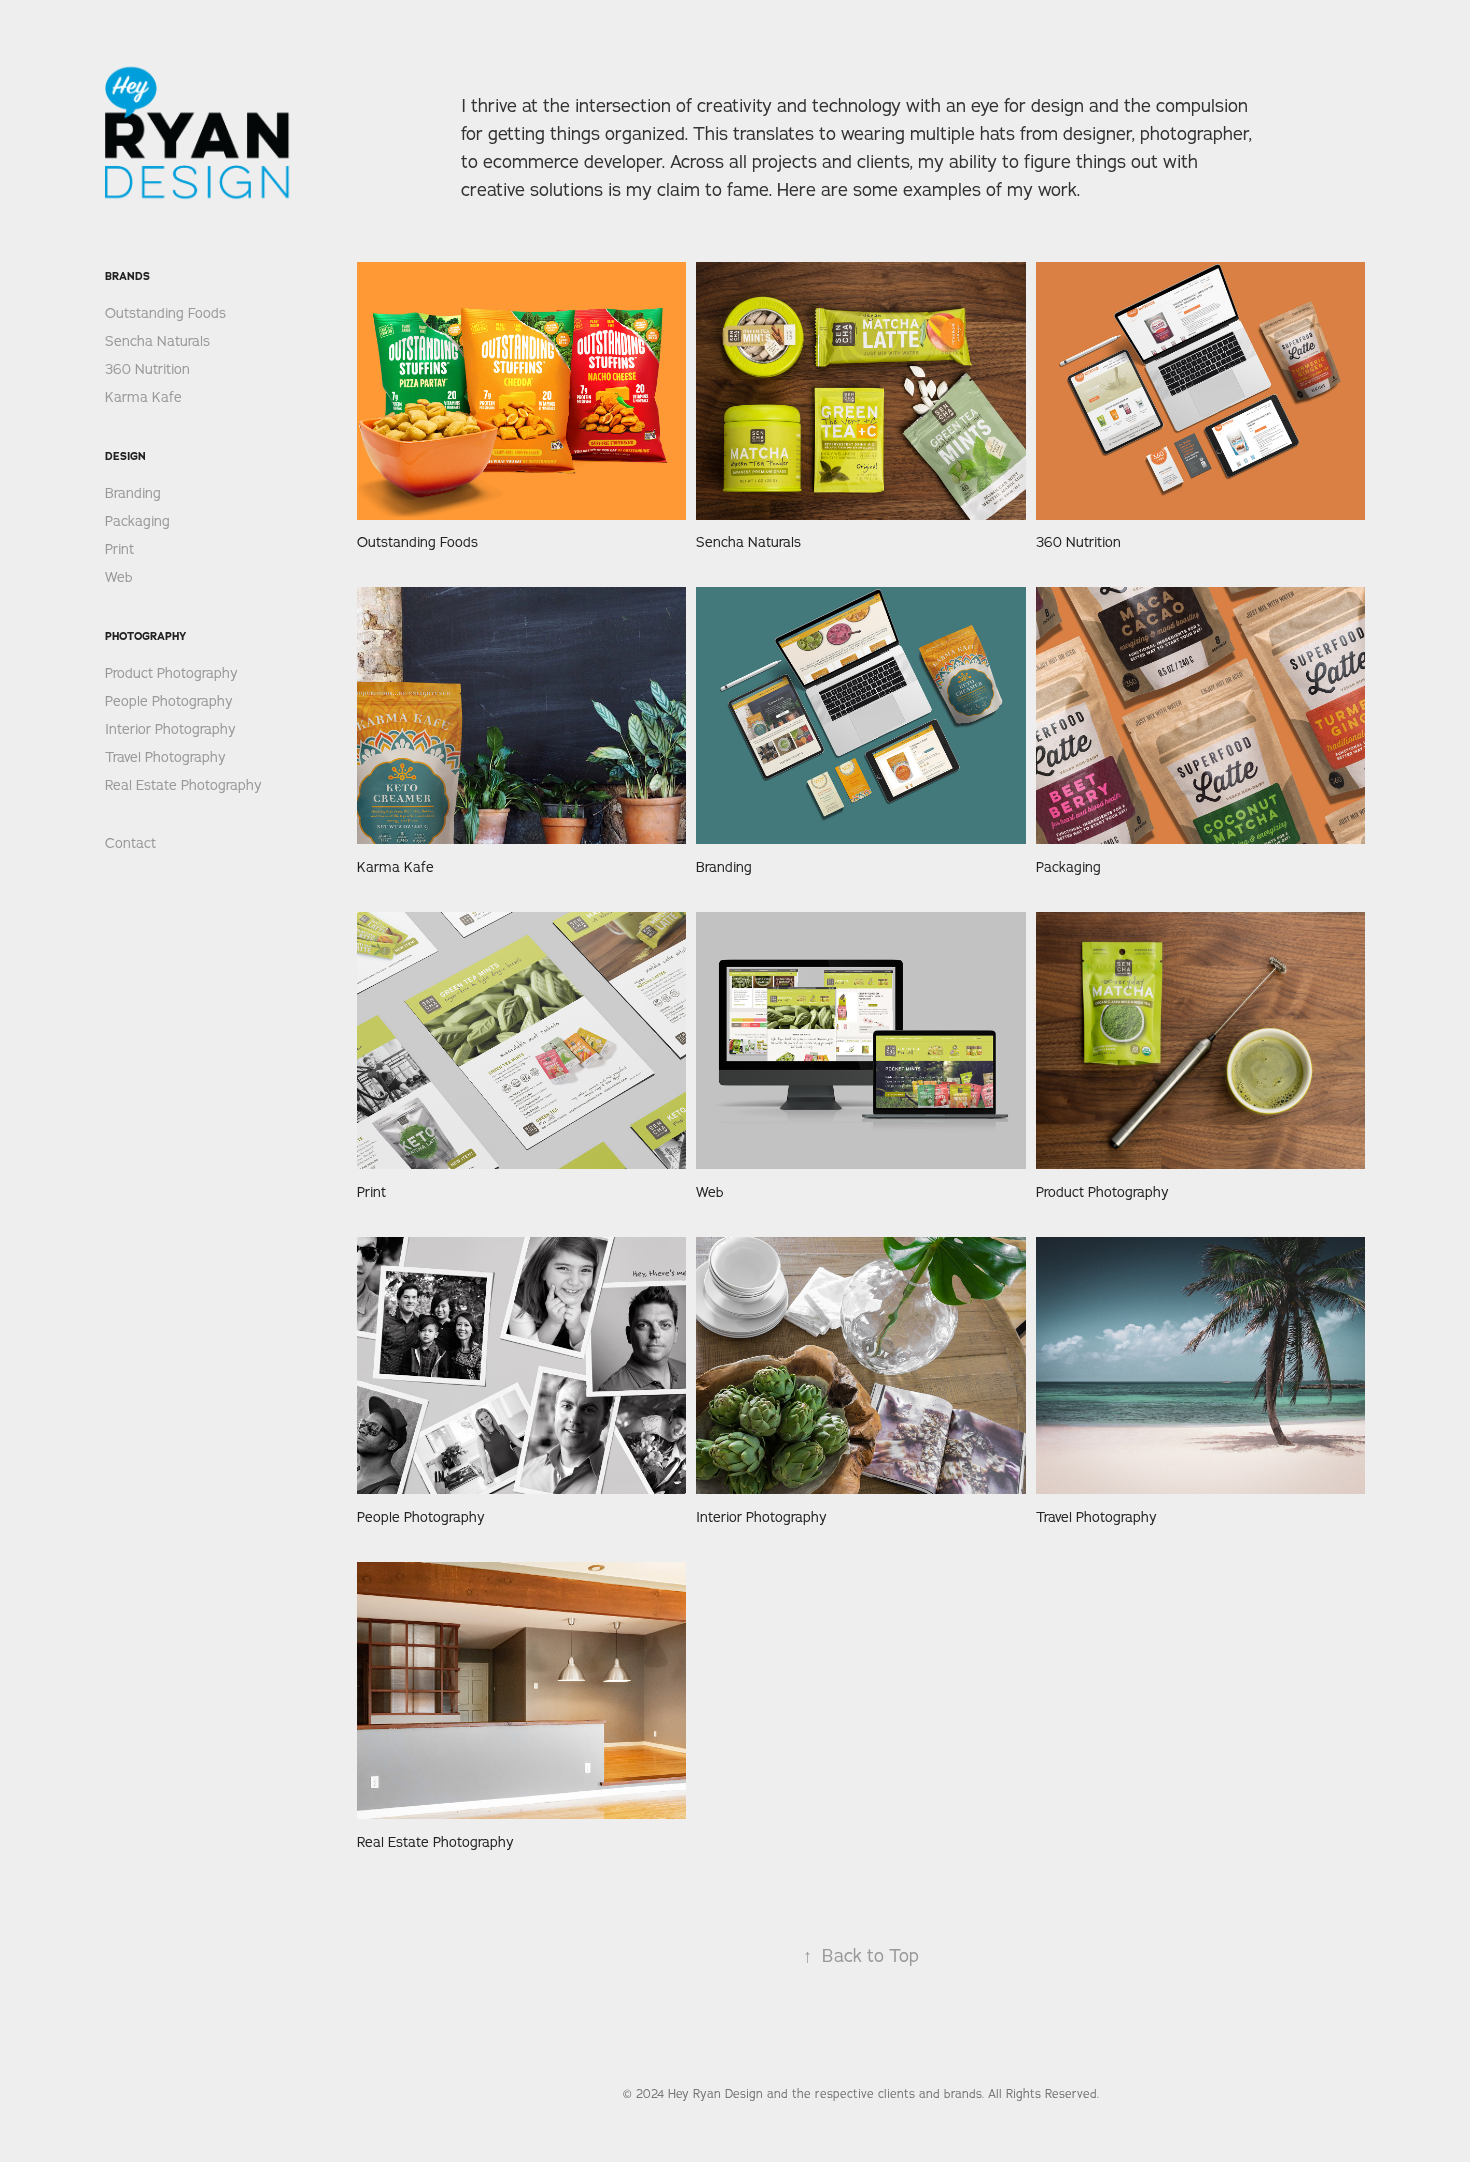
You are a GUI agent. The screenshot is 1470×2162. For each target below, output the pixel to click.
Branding (133, 493)
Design (125, 456)
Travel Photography (165, 757)
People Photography (169, 701)
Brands (127, 276)
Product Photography (171, 673)
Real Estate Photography (183, 785)
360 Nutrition (147, 369)
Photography (145, 636)
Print (119, 549)
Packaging (137, 521)
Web (119, 577)
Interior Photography (170, 729)
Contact (130, 843)
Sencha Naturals (157, 341)
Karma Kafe (143, 397)
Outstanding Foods (165, 313)
